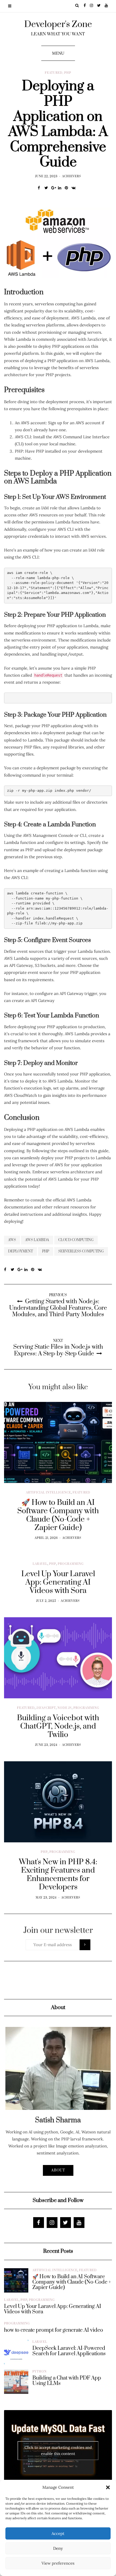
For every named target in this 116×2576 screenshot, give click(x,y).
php (46, 1251)
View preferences (58, 2563)
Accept (58, 2533)
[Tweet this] (48, 188)
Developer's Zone (58, 24)
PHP (68, 73)
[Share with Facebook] (41, 188)
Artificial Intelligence (48, 1493)
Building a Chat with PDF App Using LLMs (67, 2381)
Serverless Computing (81, 1251)
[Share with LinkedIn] (61, 188)
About (58, 2170)
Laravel (40, 1564)
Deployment (21, 1251)
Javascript (46, 1708)
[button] (108, 2487)
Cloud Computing (76, 1240)
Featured (54, 73)
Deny (58, 2548)
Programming (71, 1564)
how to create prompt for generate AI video (54, 2330)
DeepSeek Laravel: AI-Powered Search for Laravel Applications (69, 2351)
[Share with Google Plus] (55, 188)
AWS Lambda (37, 1240)
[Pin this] (68, 188)
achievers (72, 176)
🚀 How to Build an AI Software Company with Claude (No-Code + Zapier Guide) (72, 2282)
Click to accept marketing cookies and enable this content (58, 2450)
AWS (12, 1240)
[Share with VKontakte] (75, 188)
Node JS (65, 1708)
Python (40, 2372)
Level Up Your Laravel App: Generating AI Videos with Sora (53, 2309)
